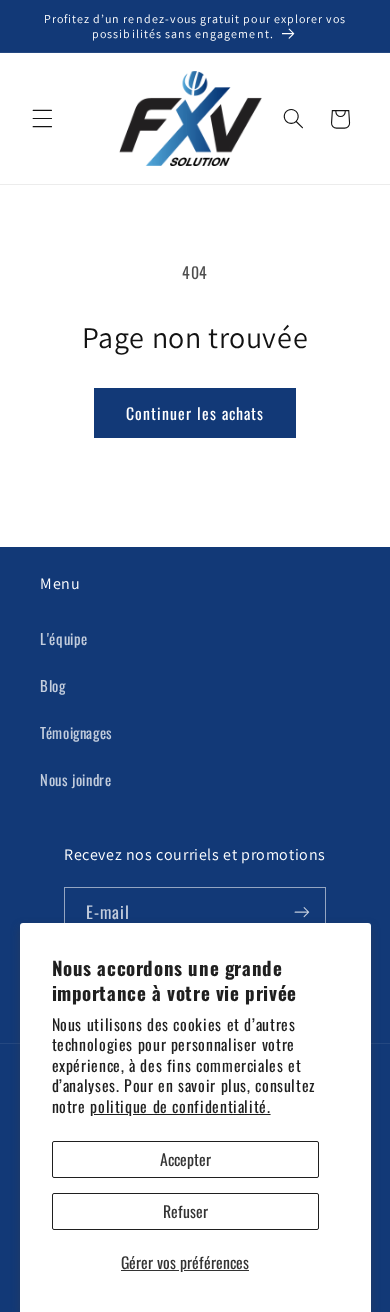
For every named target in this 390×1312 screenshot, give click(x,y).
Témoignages (76, 732)
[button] (42, 119)
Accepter (185, 1159)
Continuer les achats (195, 413)
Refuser (185, 1211)
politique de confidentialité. (180, 1106)
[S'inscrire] (302, 911)
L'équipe (64, 638)
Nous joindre (76, 779)
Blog (53, 685)
